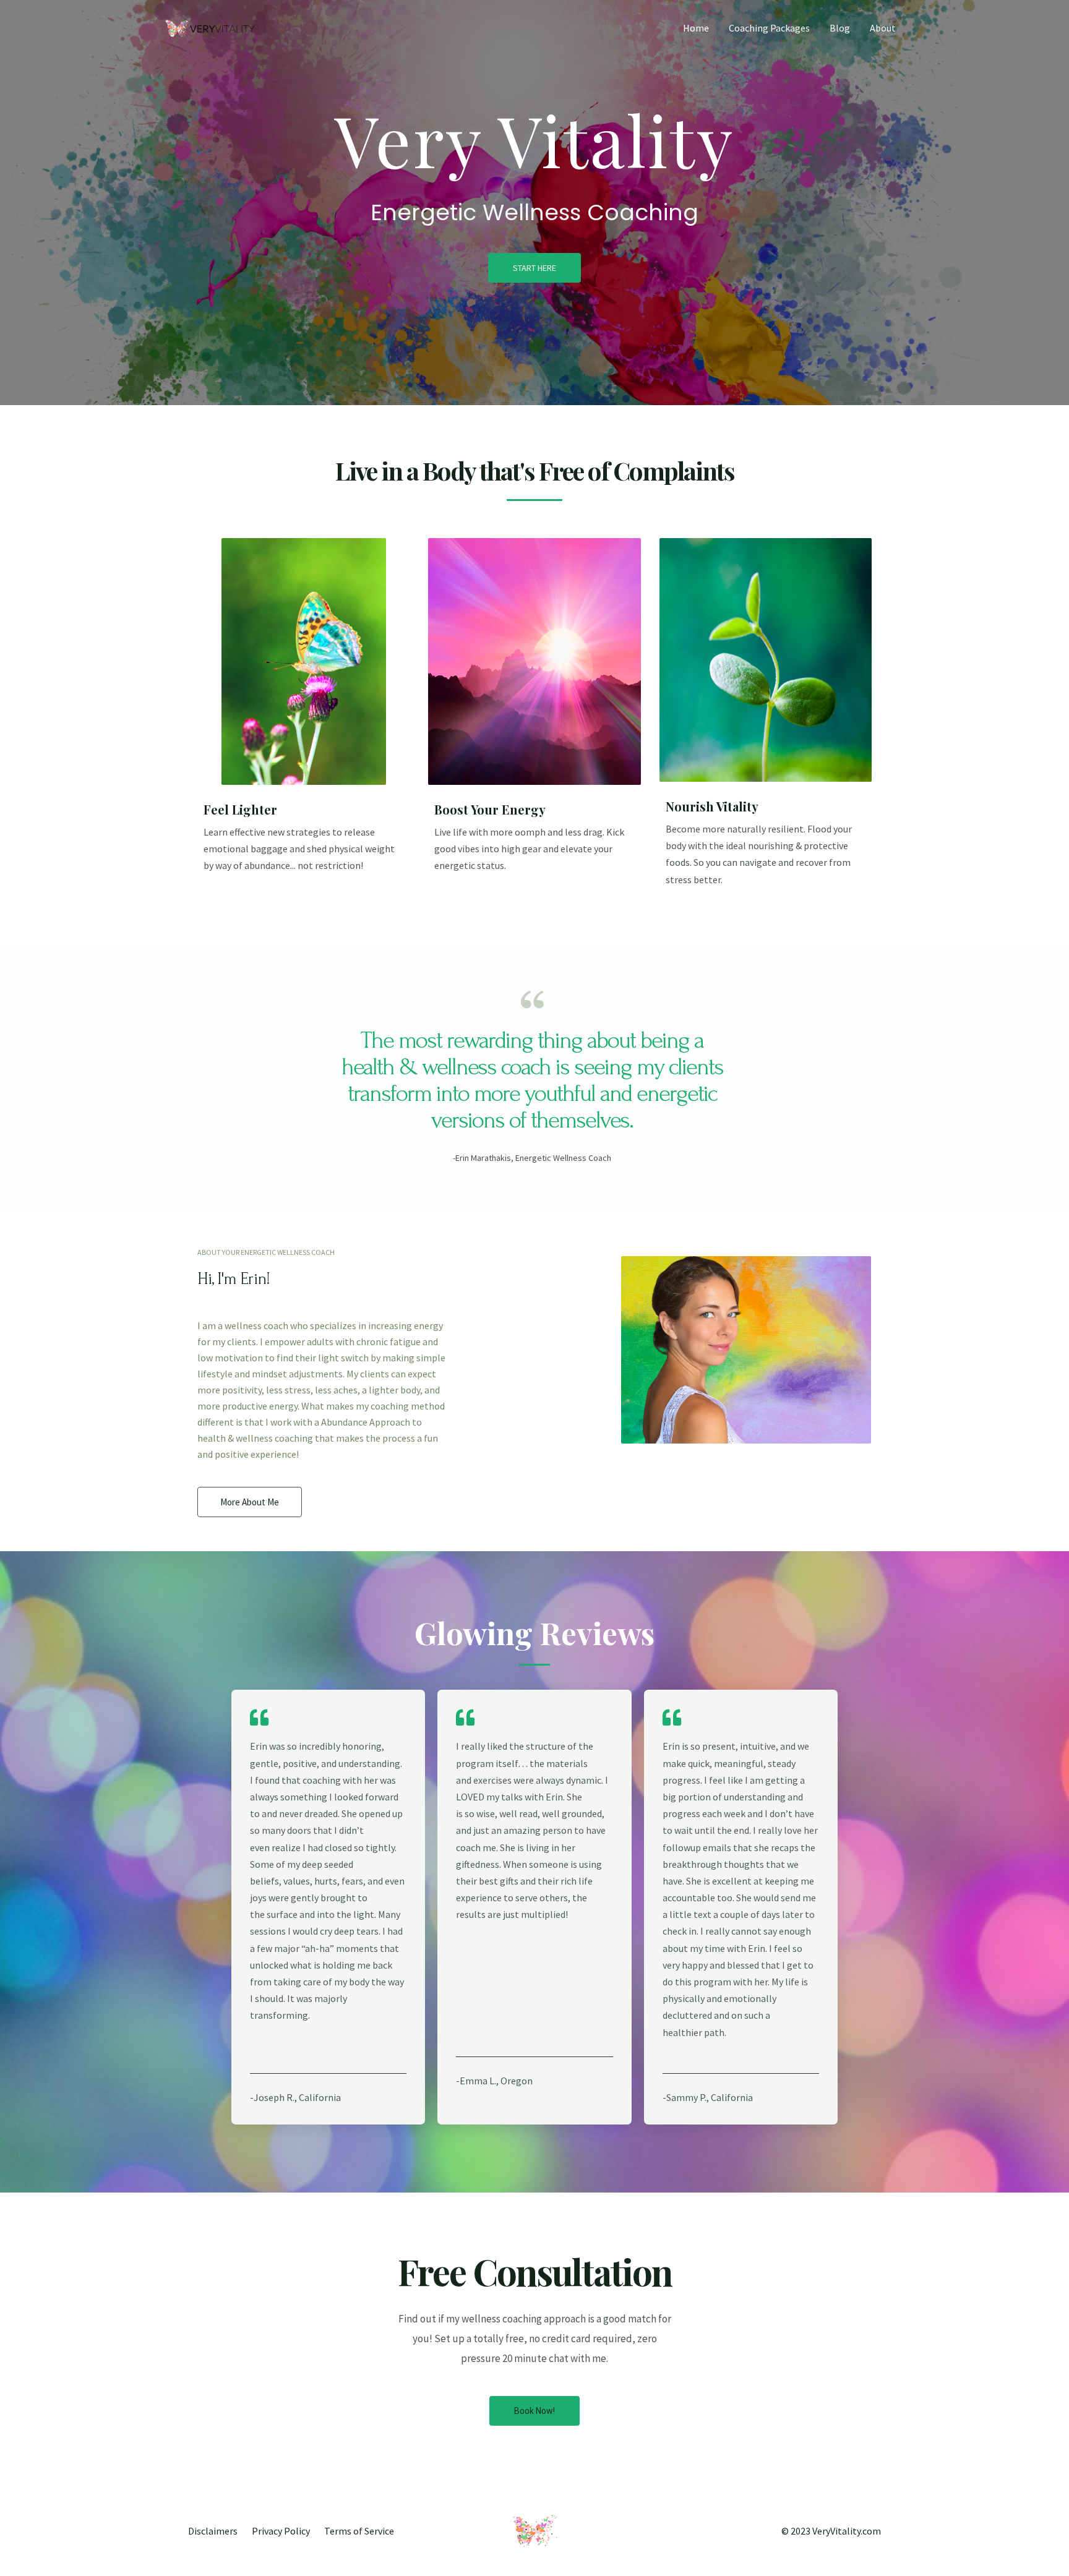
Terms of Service (359, 2531)
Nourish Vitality (712, 806)
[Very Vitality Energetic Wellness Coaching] (210, 27)
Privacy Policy (281, 2531)
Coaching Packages (769, 28)
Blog (840, 28)
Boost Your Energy (490, 809)
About (883, 28)
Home (696, 28)
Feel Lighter (240, 809)
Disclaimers (213, 2531)
